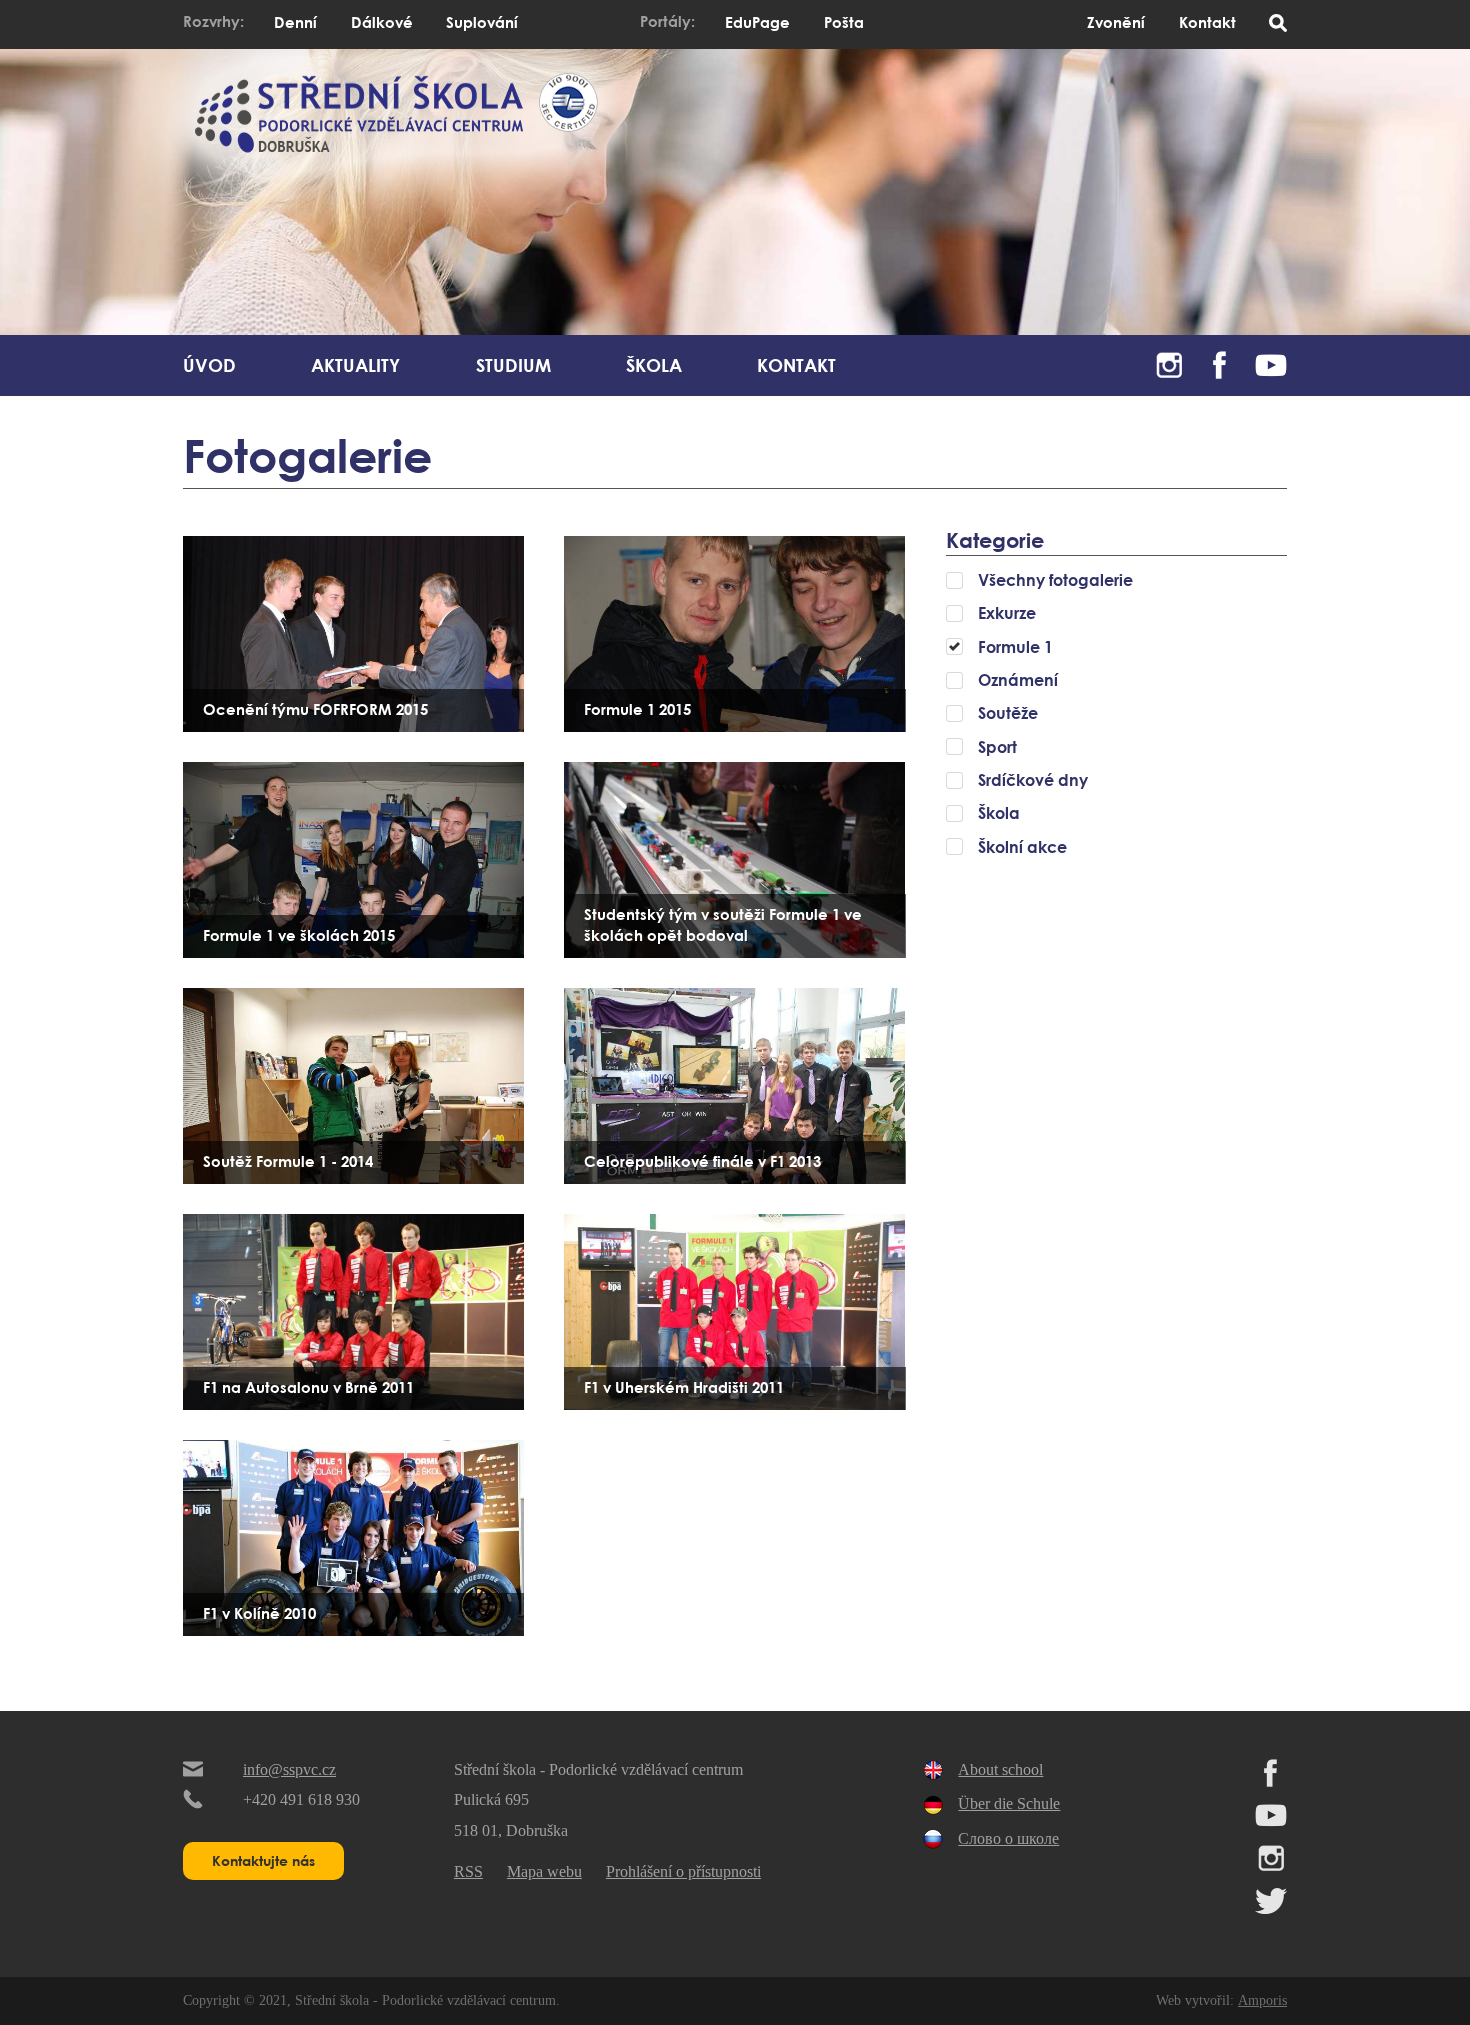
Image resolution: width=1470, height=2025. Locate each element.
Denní (295, 22)
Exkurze (1007, 613)
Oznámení (1018, 680)
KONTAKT (796, 365)
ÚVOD (209, 365)
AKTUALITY (355, 365)
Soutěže (1008, 713)
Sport (997, 747)
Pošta (844, 22)
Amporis (1262, 2000)
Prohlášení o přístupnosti (683, 1871)
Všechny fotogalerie (1055, 580)
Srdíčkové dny (1033, 780)
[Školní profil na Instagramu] (1169, 360)
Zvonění (1116, 22)
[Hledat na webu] (1278, 24)
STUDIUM (513, 365)
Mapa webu (544, 1871)
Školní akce (1022, 847)
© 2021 (263, 2000)
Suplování (482, 22)
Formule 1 (1015, 647)
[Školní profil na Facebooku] (1220, 360)
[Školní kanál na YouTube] (1271, 360)
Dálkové (382, 22)
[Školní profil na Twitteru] (1271, 1909)
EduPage (757, 22)
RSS (468, 1871)
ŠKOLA (654, 365)
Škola (999, 813)
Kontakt (1207, 22)
